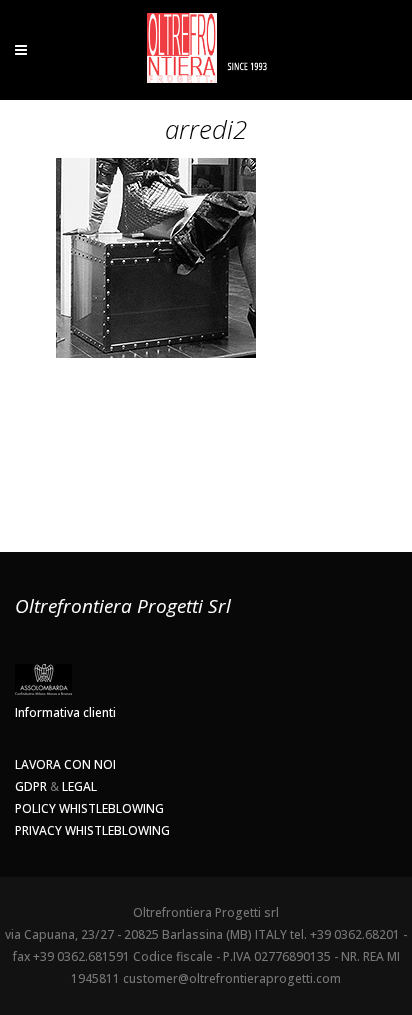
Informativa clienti (65, 712)
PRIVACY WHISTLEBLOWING (92, 830)
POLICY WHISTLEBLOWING (89, 808)
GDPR (31, 786)
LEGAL (79, 786)
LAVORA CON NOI (65, 764)
